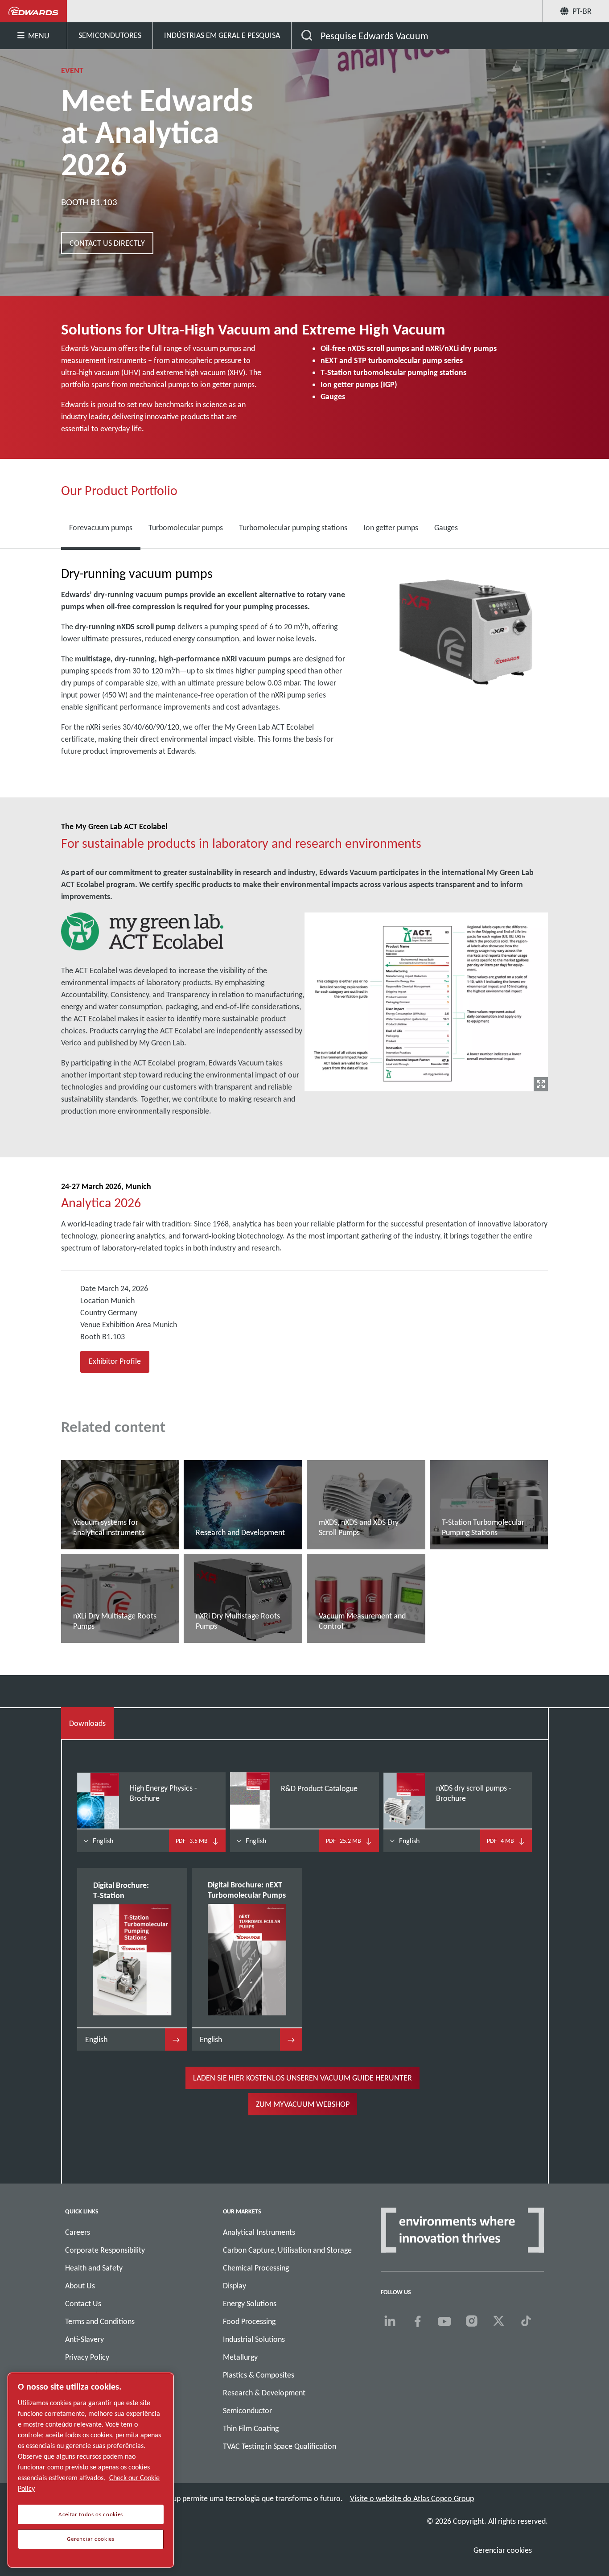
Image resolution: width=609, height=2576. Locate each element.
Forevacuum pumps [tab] (101, 528)
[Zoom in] (426, 1000)
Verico (71, 1043)
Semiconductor (247, 2411)
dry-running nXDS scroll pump (125, 627)
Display (235, 2286)
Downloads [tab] (87, 1723)
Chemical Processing (256, 2268)
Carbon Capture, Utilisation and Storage (287, 2250)
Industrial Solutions (254, 2339)
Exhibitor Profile (115, 1361)
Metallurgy (240, 2357)
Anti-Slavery (84, 2339)
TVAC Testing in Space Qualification (280, 2446)
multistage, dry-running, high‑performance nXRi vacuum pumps (183, 659)
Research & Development (264, 2393)
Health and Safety (94, 2268)
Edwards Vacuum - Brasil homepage (34, 11)
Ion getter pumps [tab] (391, 528)
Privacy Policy (87, 2357)
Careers (78, 2232)
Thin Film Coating (251, 2428)
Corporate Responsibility (105, 2250)
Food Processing (249, 2321)
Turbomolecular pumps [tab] (186, 528)
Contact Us (83, 2304)
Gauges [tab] (446, 528)
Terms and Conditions (100, 2321)
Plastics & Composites (259, 2375)
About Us (80, 2286)
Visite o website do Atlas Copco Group (412, 2498)
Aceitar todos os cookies (91, 2514)
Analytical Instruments (259, 2232)
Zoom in (541, 1084)
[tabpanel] (305, 674)
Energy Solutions (250, 2304)
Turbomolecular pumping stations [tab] (293, 528)
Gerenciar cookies (503, 2550)
